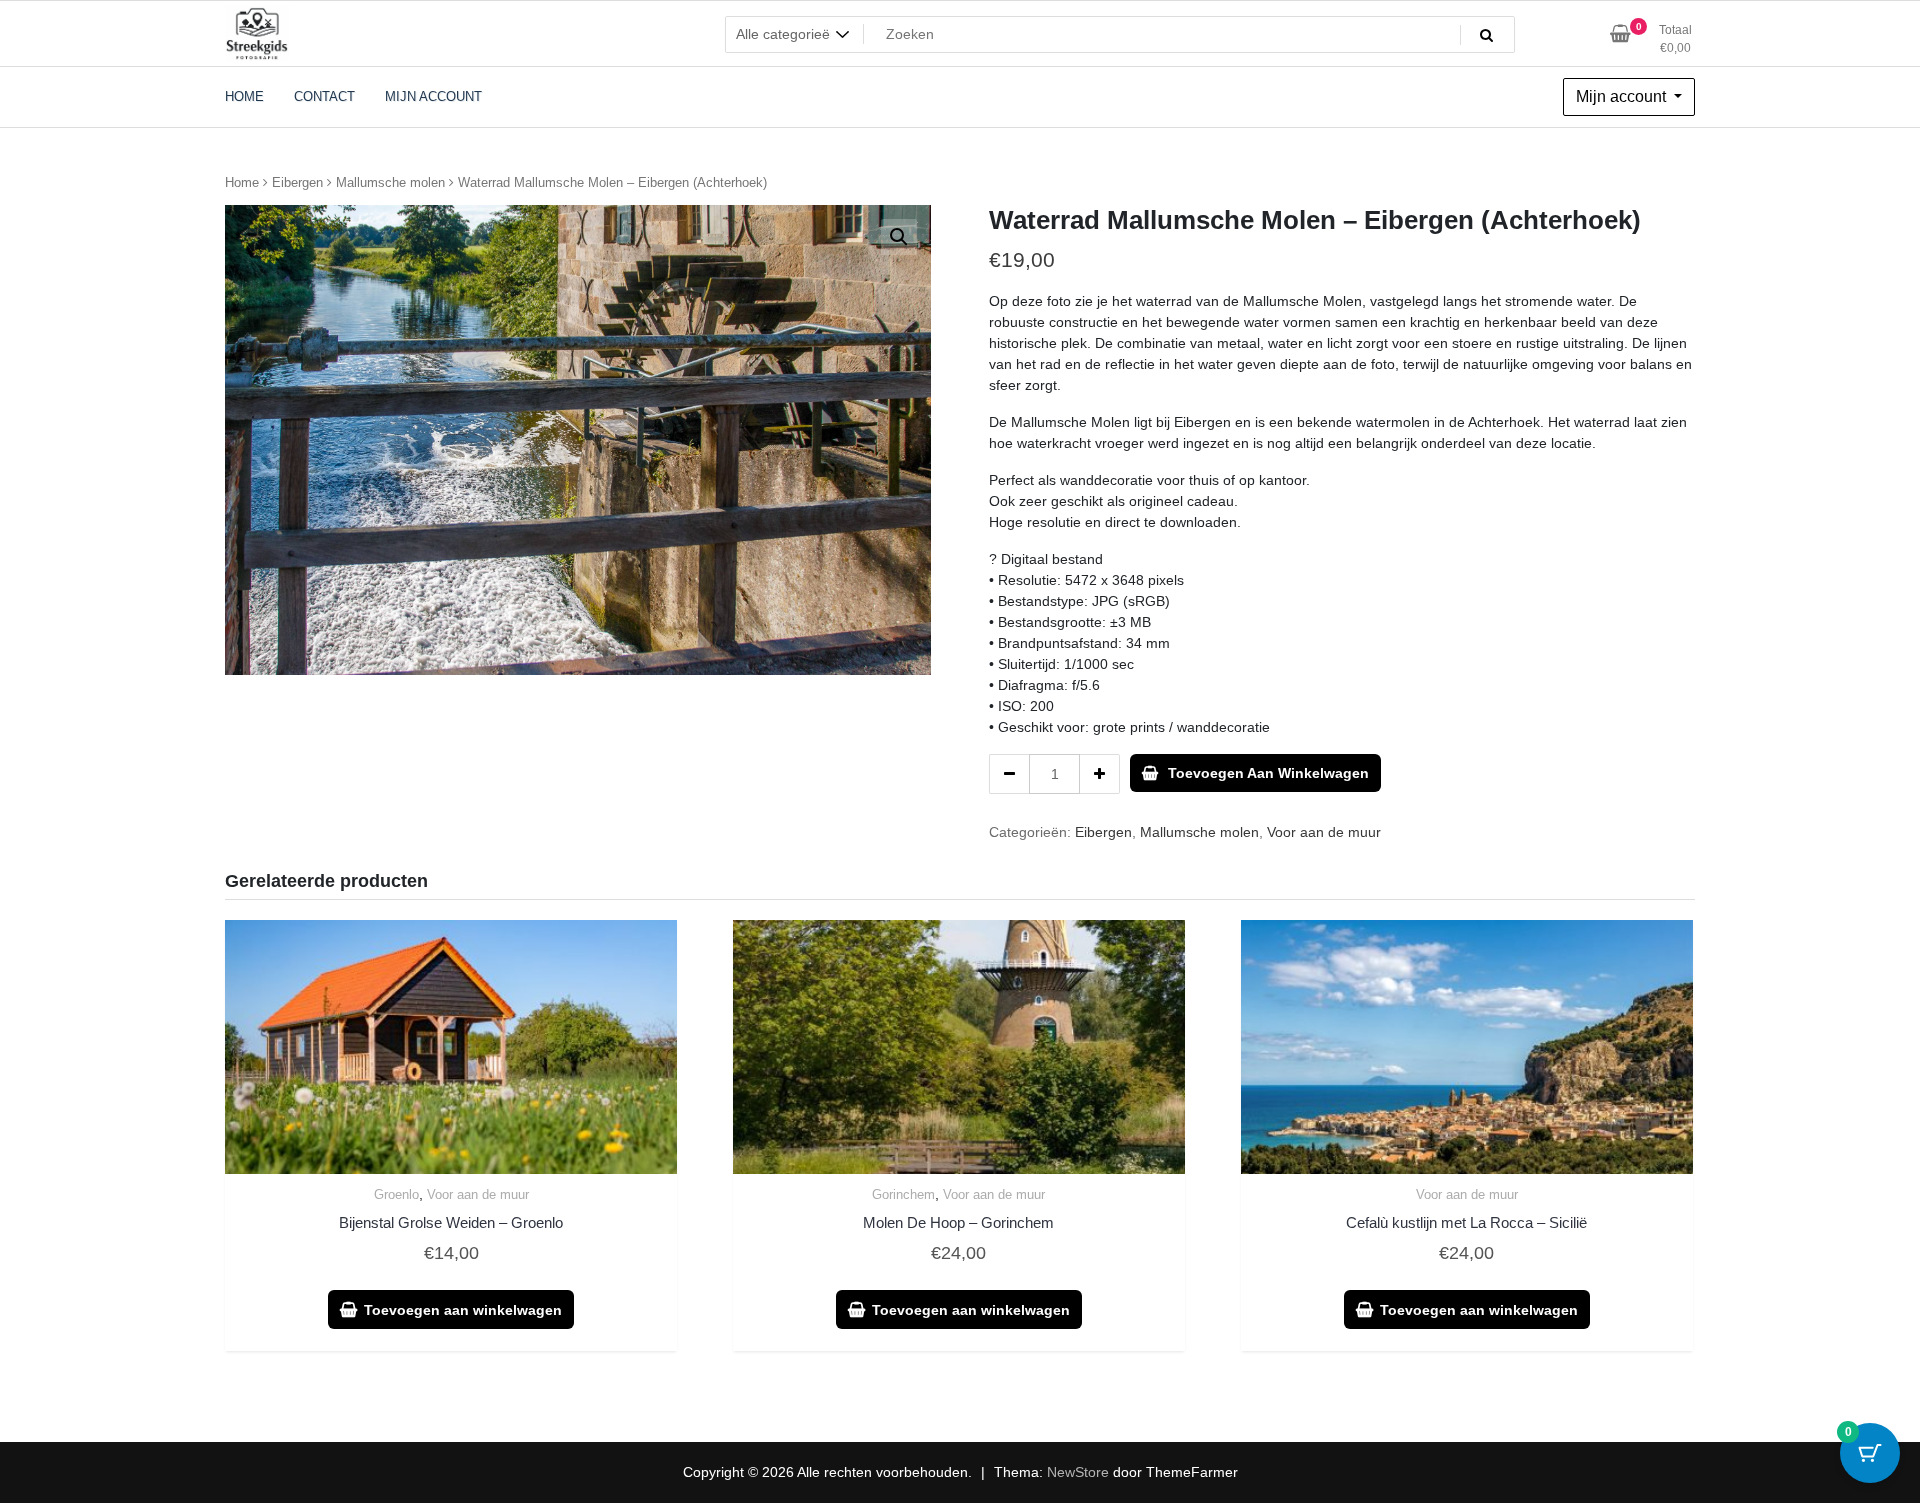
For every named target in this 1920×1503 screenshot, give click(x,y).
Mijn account (1623, 96)
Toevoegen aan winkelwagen (1268, 773)
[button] (899, 237)
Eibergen (297, 182)
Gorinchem (903, 1194)
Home (242, 182)
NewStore (1078, 1472)
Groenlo (396, 1194)
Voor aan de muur (1324, 832)
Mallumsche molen (390, 182)
